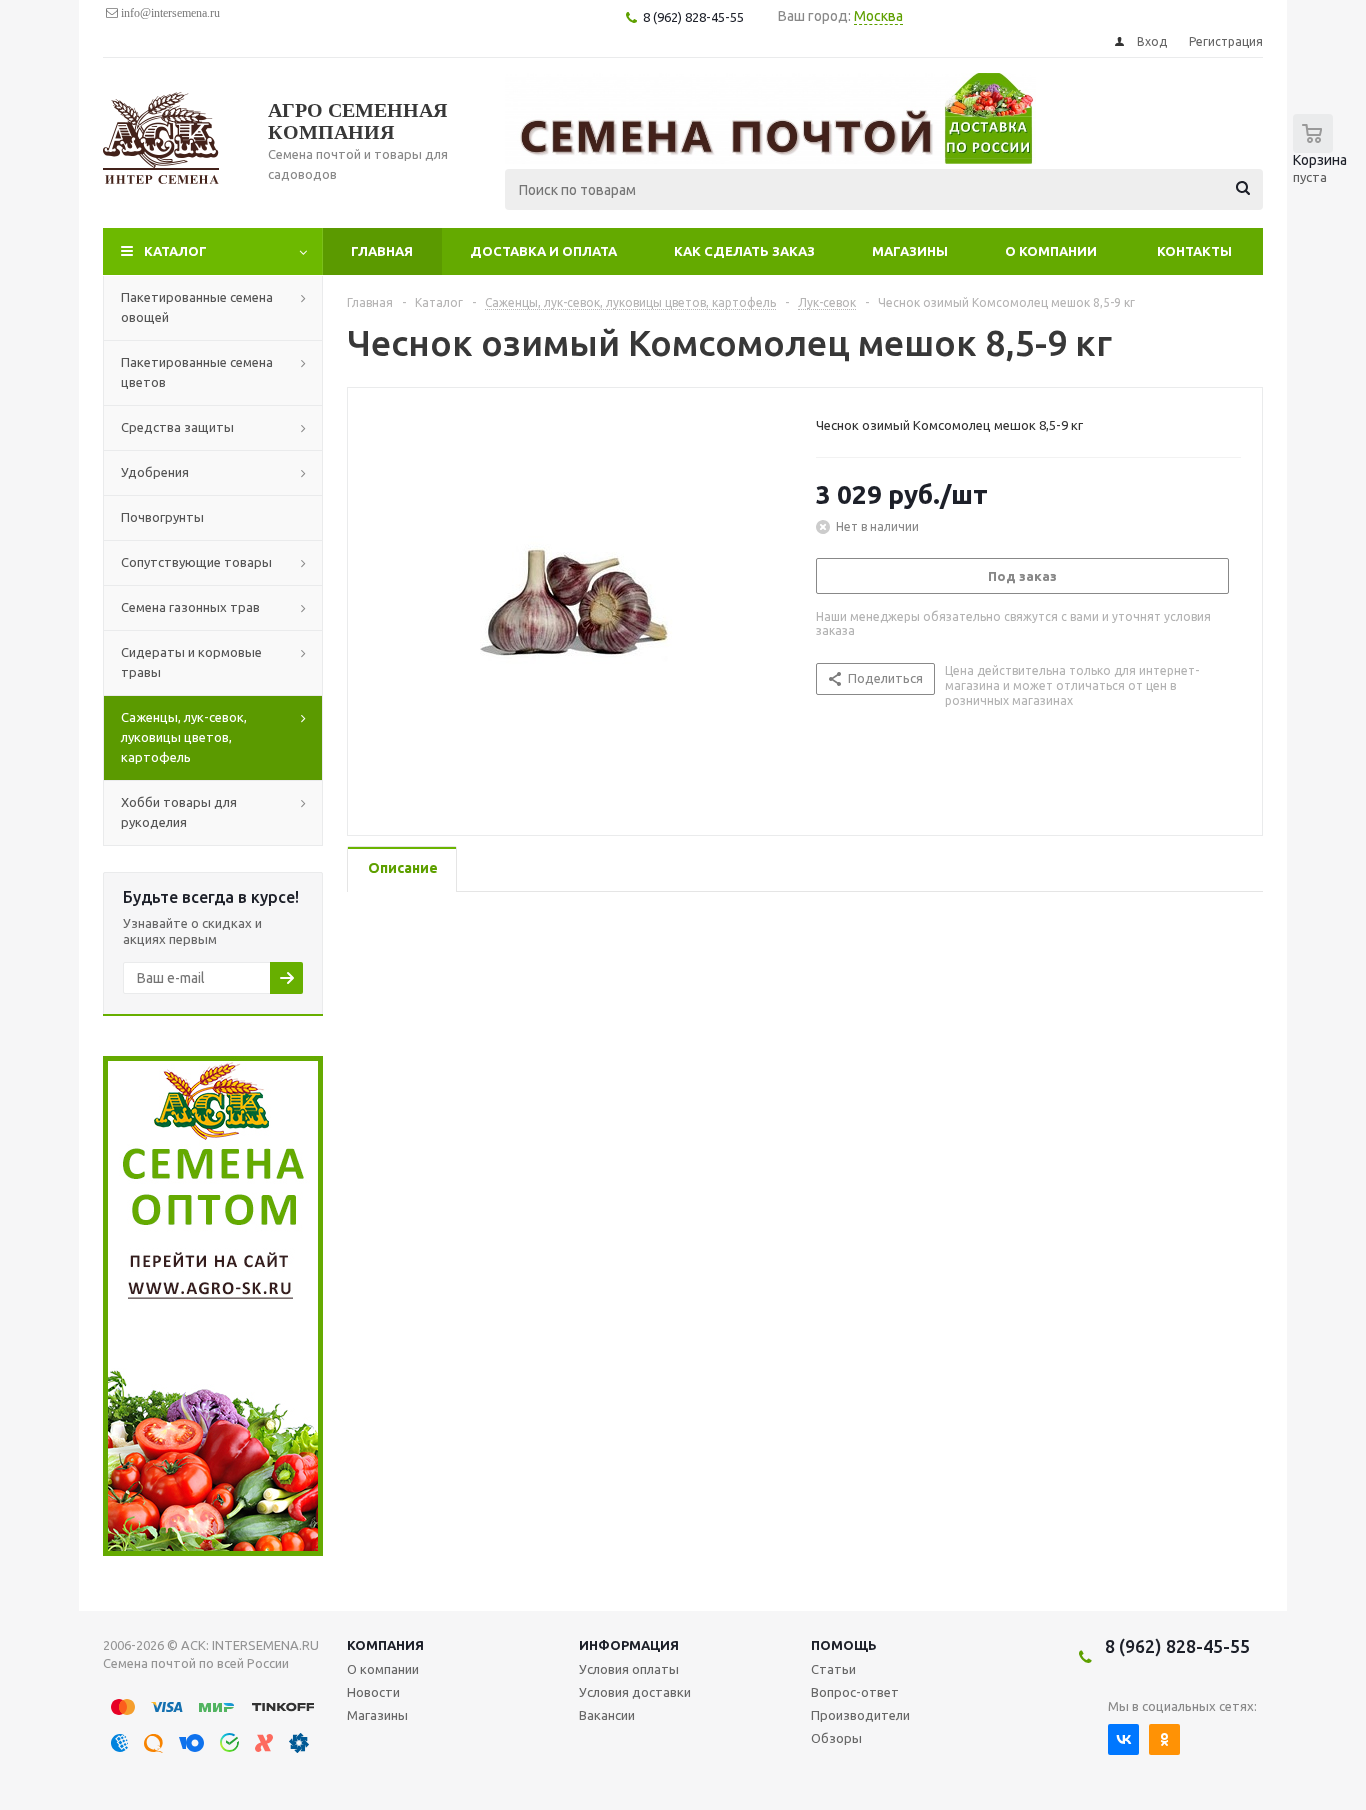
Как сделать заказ (744, 251)
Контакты (1194, 251)
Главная (382, 251)
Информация (629, 1645)
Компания (385, 1645)
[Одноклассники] (1164, 1739)
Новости (373, 1692)
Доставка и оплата (543, 251)
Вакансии (607, 1715)
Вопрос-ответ (855, 1692)
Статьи (833, 1669)
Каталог (175, 251)
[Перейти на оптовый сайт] (213, 1551)
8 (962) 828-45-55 (1177, 1646)
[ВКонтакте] (1123, 1739)
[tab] (402, 869)
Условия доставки (635, 1692)
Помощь (844, 1645)
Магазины (910, 251)
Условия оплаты (629, 1669)
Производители (860, 1715)
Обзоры (836, 1738)
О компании (1051, 251)
